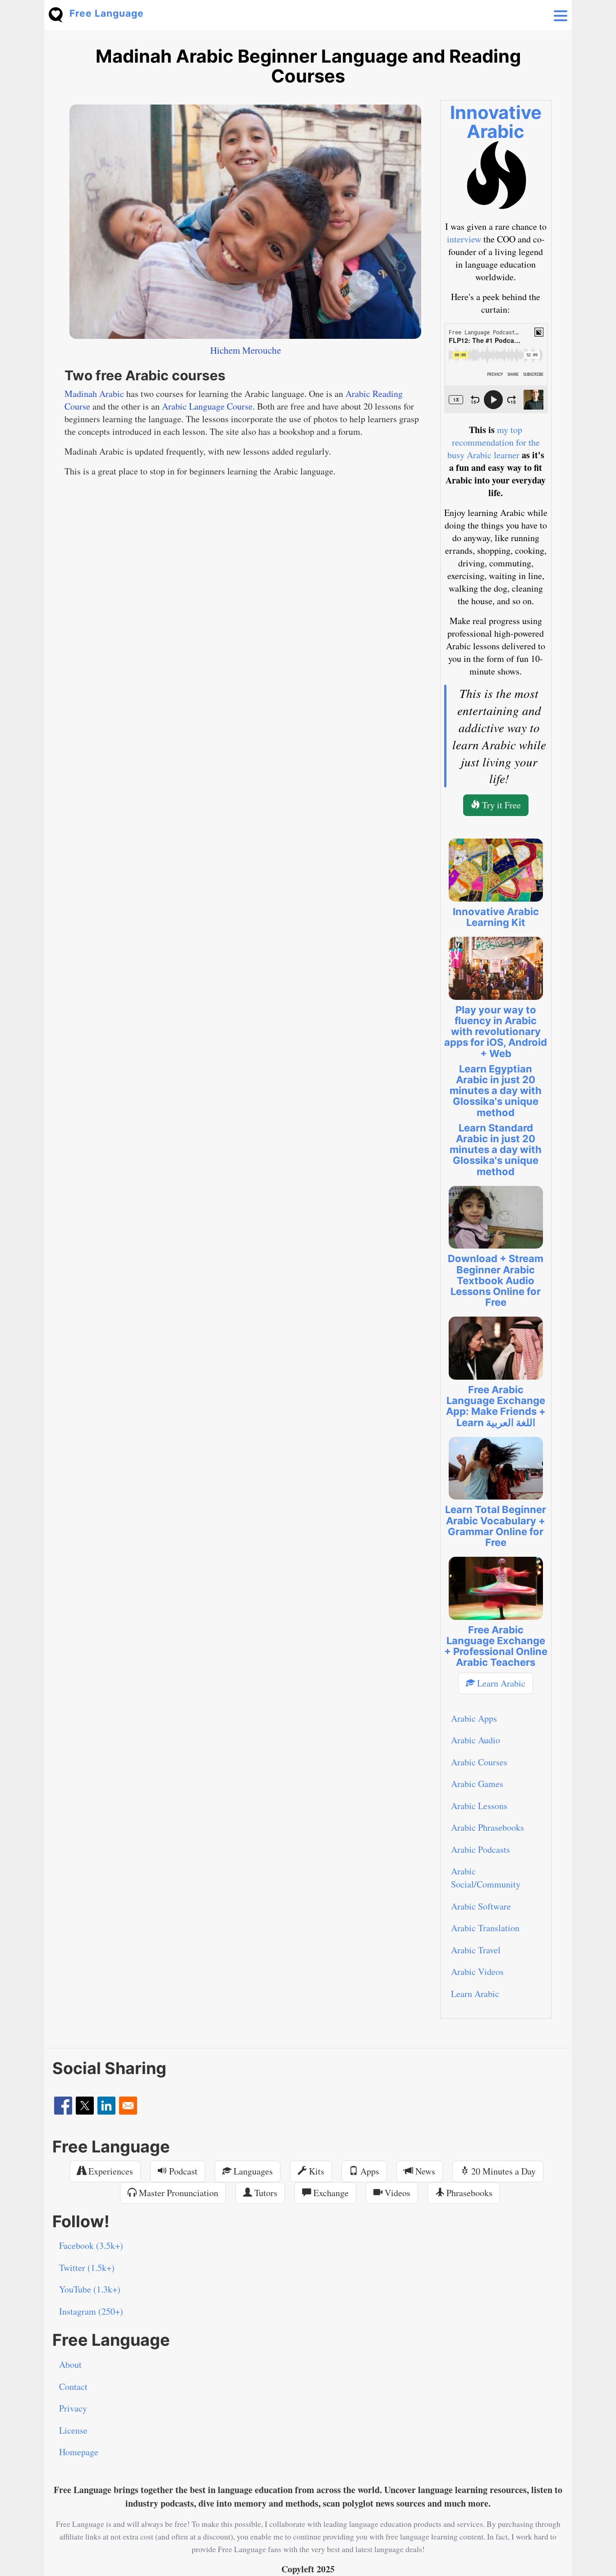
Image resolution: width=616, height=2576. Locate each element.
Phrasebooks (468, 2193)
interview (464, 239)
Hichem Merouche (246, 350)
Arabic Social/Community (486, 1878)
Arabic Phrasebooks (487, 1827)
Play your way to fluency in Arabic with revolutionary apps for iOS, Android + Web (496, 1032)
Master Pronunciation (177, 2193)
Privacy (73, 2408)
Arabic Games (477, 1784)
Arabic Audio (476, 1740)
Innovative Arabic (496, 122)
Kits (315, 2171)
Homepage (79, 2452)
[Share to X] (85, 2106)
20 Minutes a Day (502, 2171)
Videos (396, 2193)
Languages (252, 2171)
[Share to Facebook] (63, 2106)
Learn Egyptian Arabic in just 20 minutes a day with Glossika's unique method (496, 1091)
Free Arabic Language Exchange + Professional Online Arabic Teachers (496, 1646)
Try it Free (500, 805)
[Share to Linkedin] (106, 2106)
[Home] (59, 14)
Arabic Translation (485, 1928)
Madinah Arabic (94, 394)
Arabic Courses (479, 1762)
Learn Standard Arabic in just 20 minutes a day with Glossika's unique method (496, 1150)
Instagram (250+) (91, 2311)
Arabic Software (481, 1906)
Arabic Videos (477, 1972)
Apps (369, 2171)
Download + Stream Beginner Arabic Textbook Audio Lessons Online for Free (496, 1280)
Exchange (330, 2193)
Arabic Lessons (479, 1806)
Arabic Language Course (207, 406)
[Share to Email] (128, 2106)
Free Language (107, 13)
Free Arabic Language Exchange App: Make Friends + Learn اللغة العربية (496, 1406)
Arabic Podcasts (480, 1849)
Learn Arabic (500, 1683)
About (70, 2364)
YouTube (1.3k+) (90, 2289)
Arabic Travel (476, 1950)
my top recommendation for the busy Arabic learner (494, 442)
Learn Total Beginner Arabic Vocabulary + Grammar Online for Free (496, 1526)
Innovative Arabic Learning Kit (496, 917)
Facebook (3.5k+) (91, 2245)
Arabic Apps (474, 1718)
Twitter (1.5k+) (87, 2268)
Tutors (265, 2193)
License (73, 2430)
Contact (73, 2387)
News (424, 2171)
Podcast (182, 2171)
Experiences (110, 2171)
